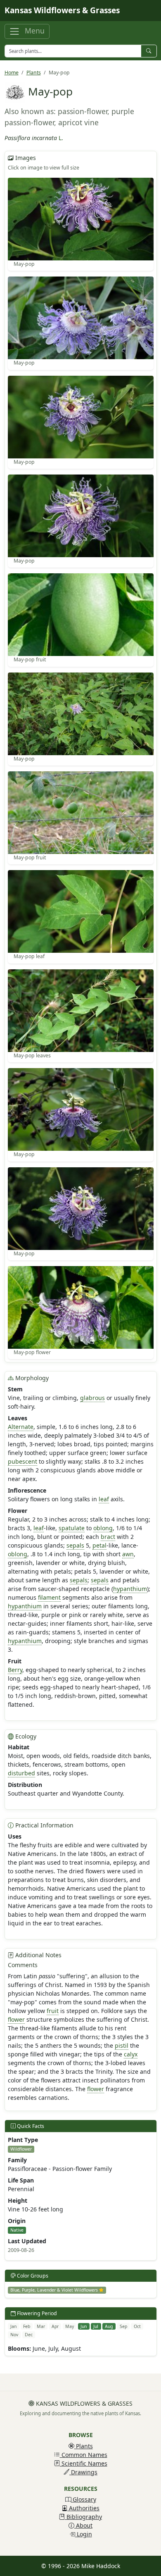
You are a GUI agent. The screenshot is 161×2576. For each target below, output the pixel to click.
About (83, 2525)
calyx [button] (131, 2054)
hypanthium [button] (130, 1589)
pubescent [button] (22, 1461)
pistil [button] (122, 2045)
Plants (34, 73)
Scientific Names (84, 2463)
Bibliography (83, 2517)
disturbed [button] (21, 1773)
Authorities (83, 2508)
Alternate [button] (21, 1427)
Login (84, 2534)
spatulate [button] (72, 1528)
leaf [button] (104, 1499)
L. (61, 138)
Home (12, 73)
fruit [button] (53, 2011)
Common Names (84, 2455)
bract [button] (108, 1537)
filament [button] (49, 1597)
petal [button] (99, 1545)
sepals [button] (75, 1545)
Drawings (83, 2472)
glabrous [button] (92, 1398)
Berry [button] (15, 1670)
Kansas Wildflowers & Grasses (62, 10)
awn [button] (128, 1554)
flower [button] (16, 2019)
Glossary (84, 2499)
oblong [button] (103, 1528)
